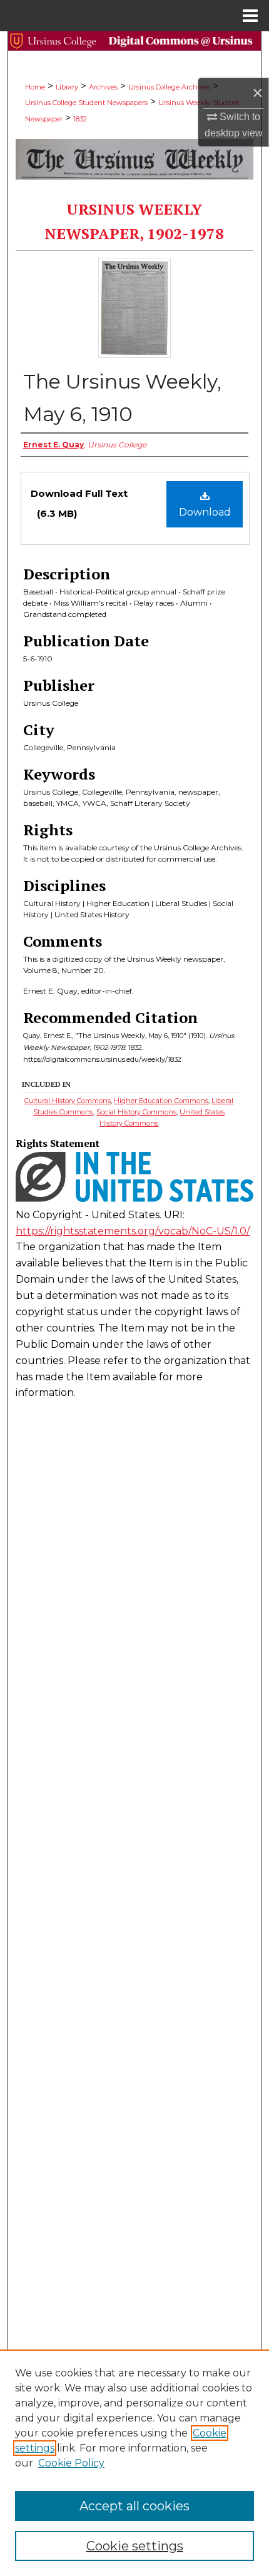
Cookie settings (135, 2546)
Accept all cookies (134, 2506)
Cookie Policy (71, 2463)
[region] (134, 2463)
